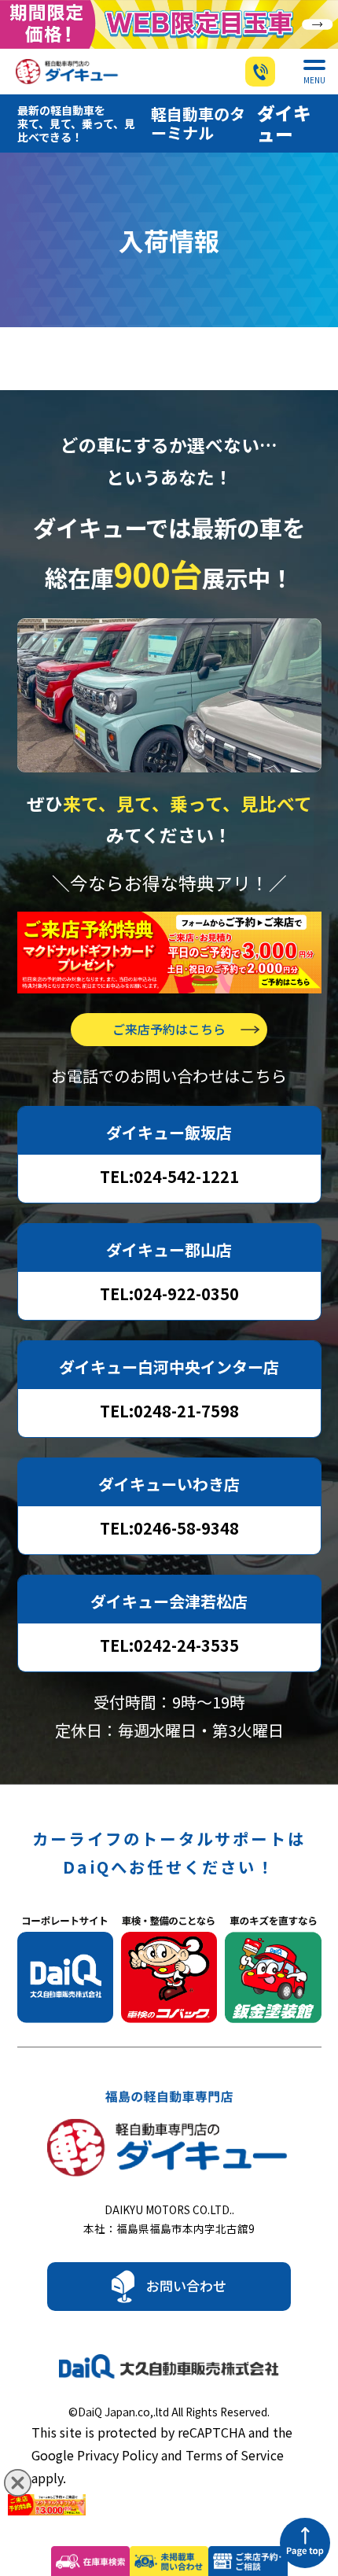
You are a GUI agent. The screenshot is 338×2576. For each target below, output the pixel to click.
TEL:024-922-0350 (169, 1294)
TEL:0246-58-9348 (169, 1528)
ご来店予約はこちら (169, 1029)
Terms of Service (235, 2455)
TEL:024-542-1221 (169, 1176)
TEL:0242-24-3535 (169, 1645)
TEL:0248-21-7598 (169, 1411)
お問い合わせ (186, 2285)
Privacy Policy (118, 2455)
